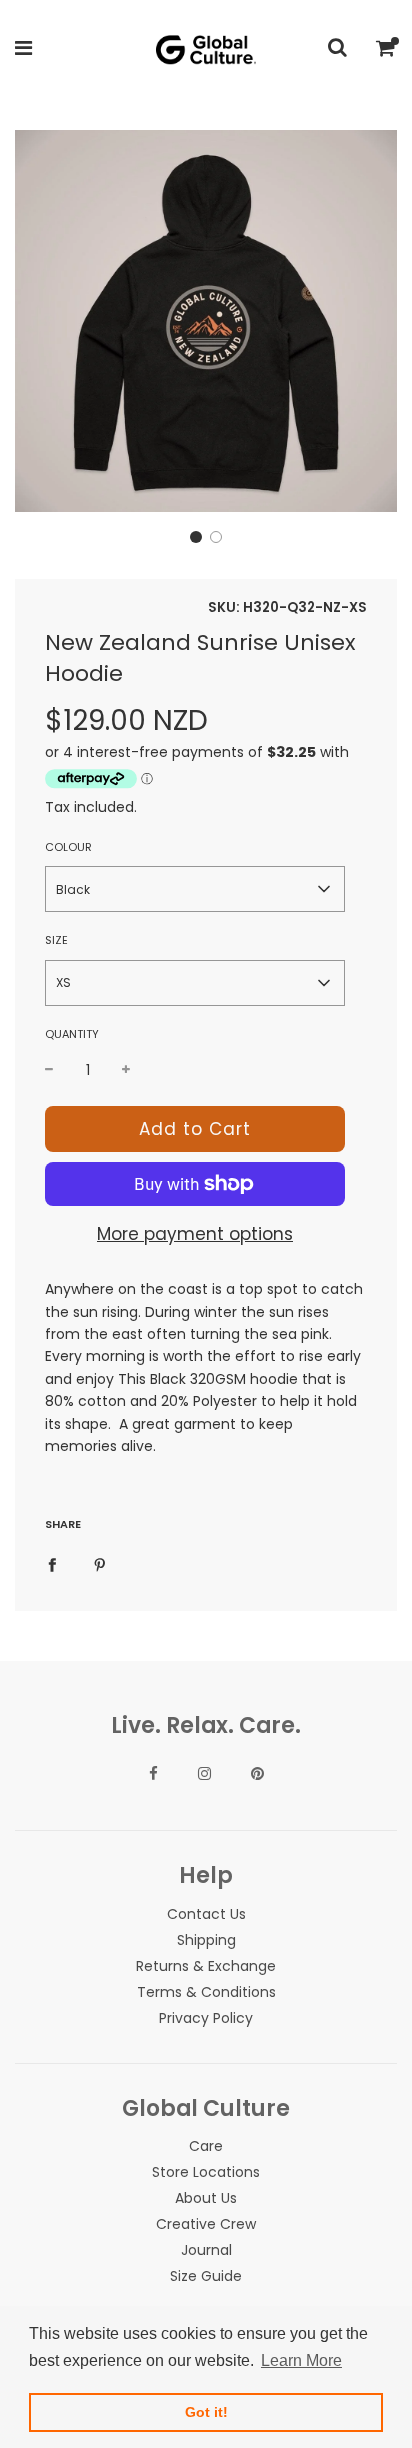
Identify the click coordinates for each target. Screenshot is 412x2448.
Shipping (206, 1940)
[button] (196, 537)
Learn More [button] (301, 2360)
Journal (206, 2250)
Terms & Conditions (206, 1992)
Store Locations (206, 2172)
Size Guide (206, 2276)
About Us (206, 2198)
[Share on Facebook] (52, 1564)
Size (56, 940)
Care (206, 2146)
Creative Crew (206, 2224)
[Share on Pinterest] (100, 1564)
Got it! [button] (206, 2412)
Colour (68, 847)
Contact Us (206, 1914)
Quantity (72, 1034)
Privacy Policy (206, 2018)
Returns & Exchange (206, 1966)
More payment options (195, 1234)
